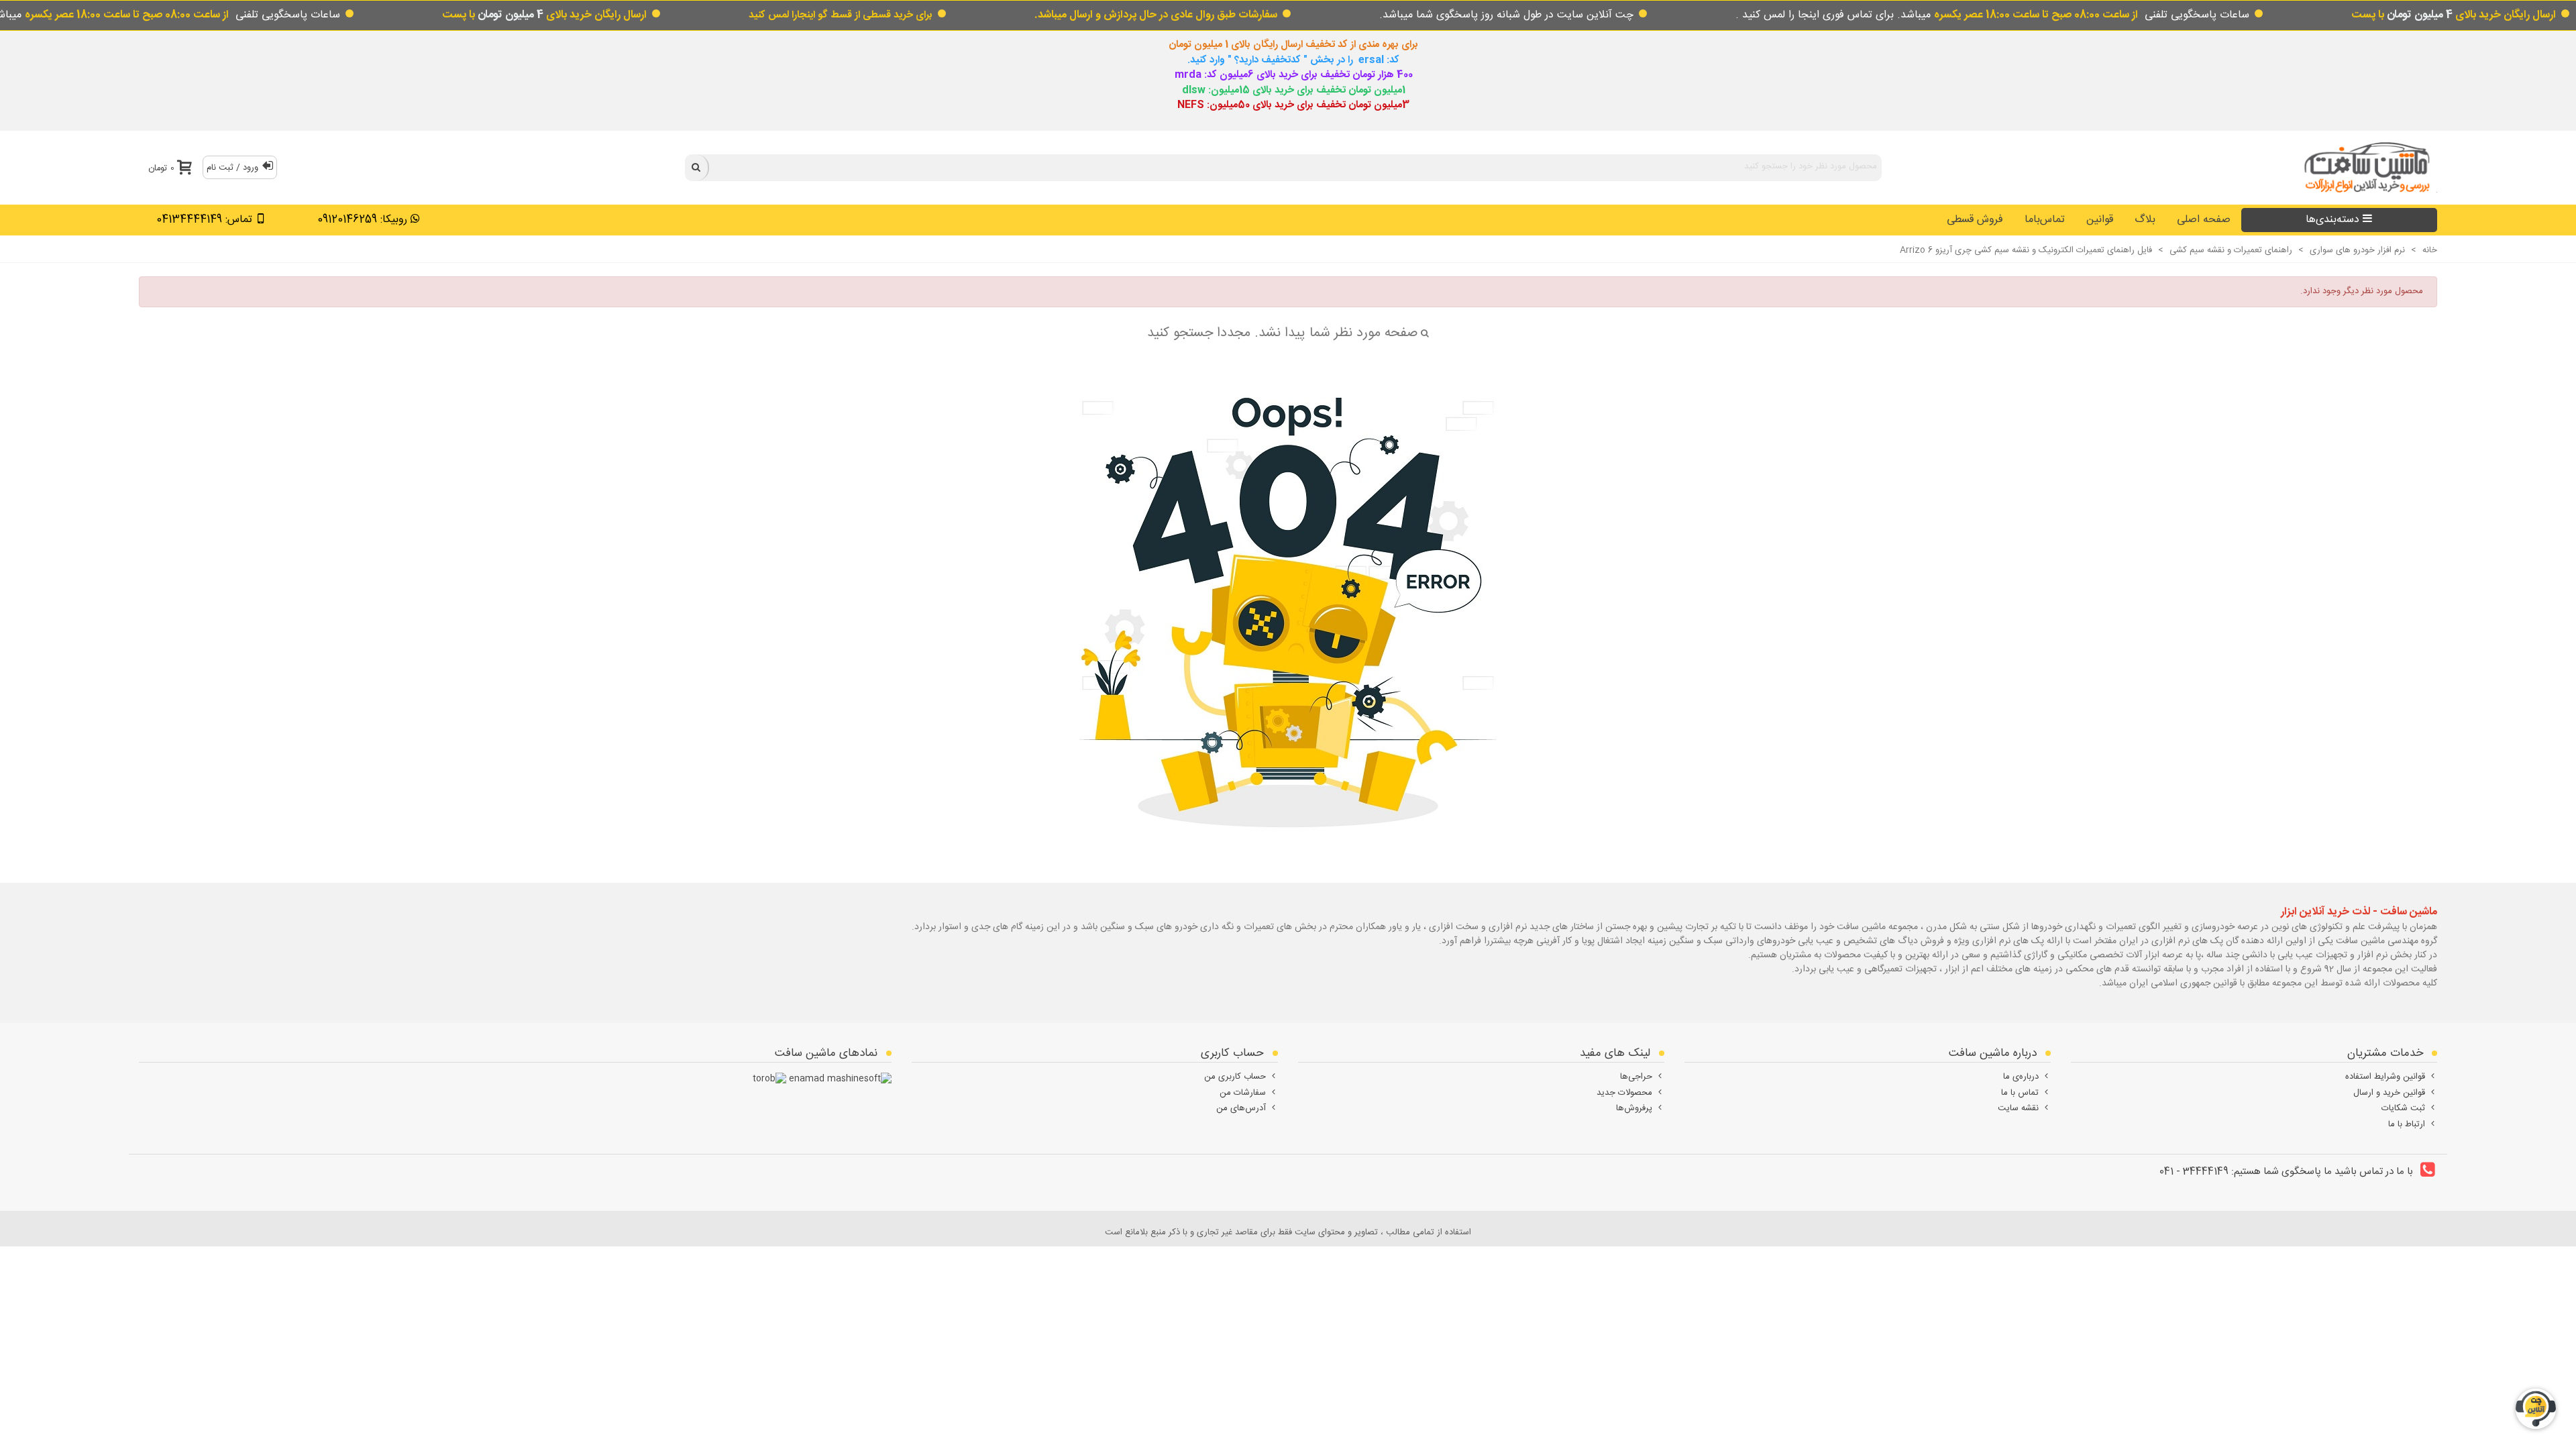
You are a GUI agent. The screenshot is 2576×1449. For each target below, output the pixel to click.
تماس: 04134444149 (204, 220)
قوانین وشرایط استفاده (2385, 1077)
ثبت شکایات (2403, 1108)
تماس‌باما (2045, 220)
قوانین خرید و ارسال (2389, 1093)
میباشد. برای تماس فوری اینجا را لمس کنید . (1937, 15)
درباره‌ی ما (2021, 1077)
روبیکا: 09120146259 (362, 220)
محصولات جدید (1624, 1093)
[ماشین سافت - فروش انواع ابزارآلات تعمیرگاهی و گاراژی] (2363, 167)
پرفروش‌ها (1634, 1108)
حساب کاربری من (1235, 1077)
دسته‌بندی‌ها (2332, 220)
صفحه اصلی (2204, 220)
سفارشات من (1243, 1093)
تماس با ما (2020, 1093)
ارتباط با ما (2407, 1124)
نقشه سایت (2018, 1108)
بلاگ (2145, 220)
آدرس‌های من (1241, 1108)
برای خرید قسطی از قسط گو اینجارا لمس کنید (841, 15)
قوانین (2100, 220)
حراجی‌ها (1636, 1077)
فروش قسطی (1975, 220)
